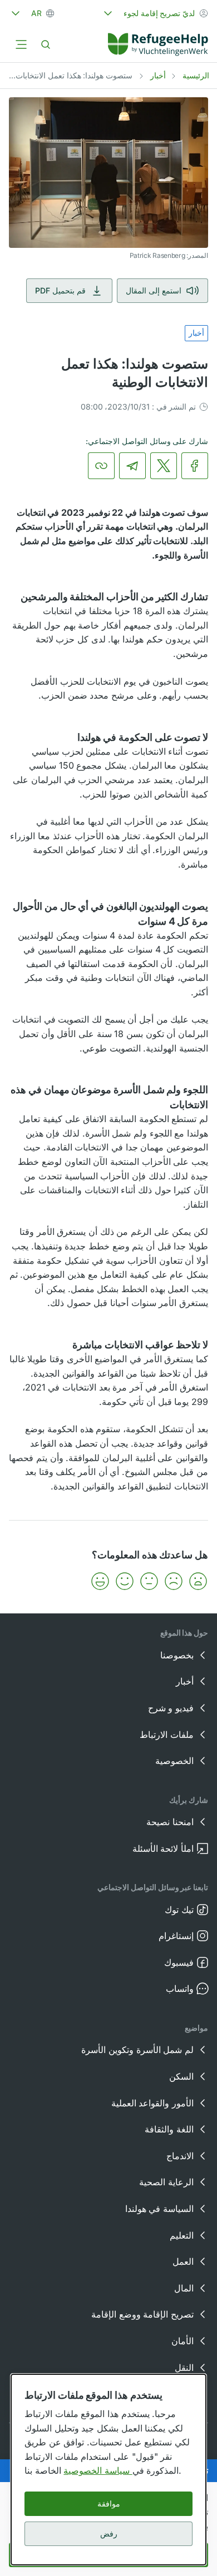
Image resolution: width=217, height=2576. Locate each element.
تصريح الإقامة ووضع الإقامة (142, 2314)
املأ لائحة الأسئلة (163, 1848)
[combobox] (155, 13)
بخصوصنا (177, 1655)
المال (184, 2288)
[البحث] (46, 44)
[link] (158, 44)
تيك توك (179, 1910)
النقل (184, 2368)
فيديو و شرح (171, 1708)
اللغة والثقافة (169, 2129)
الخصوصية (174, 1761)
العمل (183, 2261)
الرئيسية (196, 75)
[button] (198, 1581)
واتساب (180, 1989)
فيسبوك (179, 1962)
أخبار (158, 75)
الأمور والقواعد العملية (152, 2103)
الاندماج (180, 2156)
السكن (181, 2076)
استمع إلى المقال (154, 290)
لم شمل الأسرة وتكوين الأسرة (137, 2050)
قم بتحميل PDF (60, 290)
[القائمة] (21, 44)
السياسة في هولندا (159, 2209)
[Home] (158, 44)
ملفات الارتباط (167, 1735)
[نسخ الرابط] (101, 466)
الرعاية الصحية (166, 2182)
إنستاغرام (176, 1936)
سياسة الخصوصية (98, 2470)
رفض (109, 2533)
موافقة (109, 2503)
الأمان (183, 2341)
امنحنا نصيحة (170, 1822)
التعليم (182, 2235)
